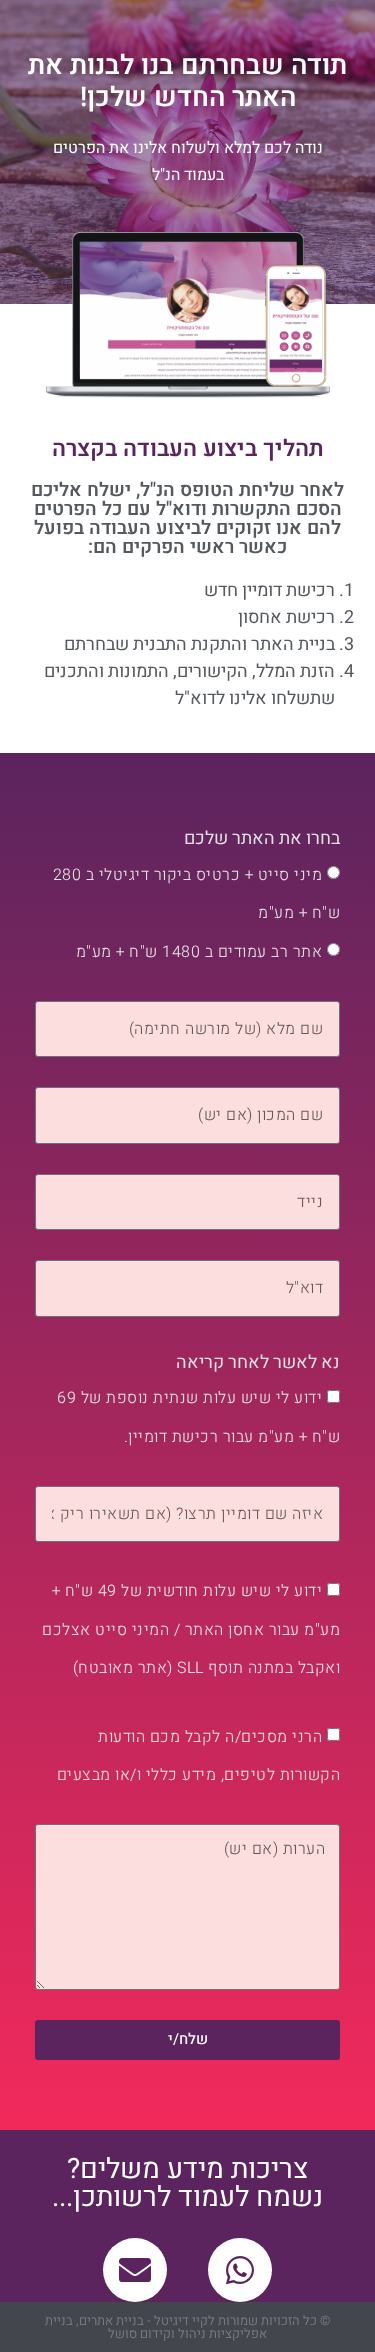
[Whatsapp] (240, 2270)
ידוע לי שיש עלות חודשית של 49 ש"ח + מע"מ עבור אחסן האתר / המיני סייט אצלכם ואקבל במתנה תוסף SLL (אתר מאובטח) (191, 1629)
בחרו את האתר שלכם (262, 838)
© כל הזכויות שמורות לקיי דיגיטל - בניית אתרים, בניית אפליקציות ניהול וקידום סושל (187, 2327)
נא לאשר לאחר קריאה (258, 1362)
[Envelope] (135, 2270)
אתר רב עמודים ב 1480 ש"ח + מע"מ (199, 952)
